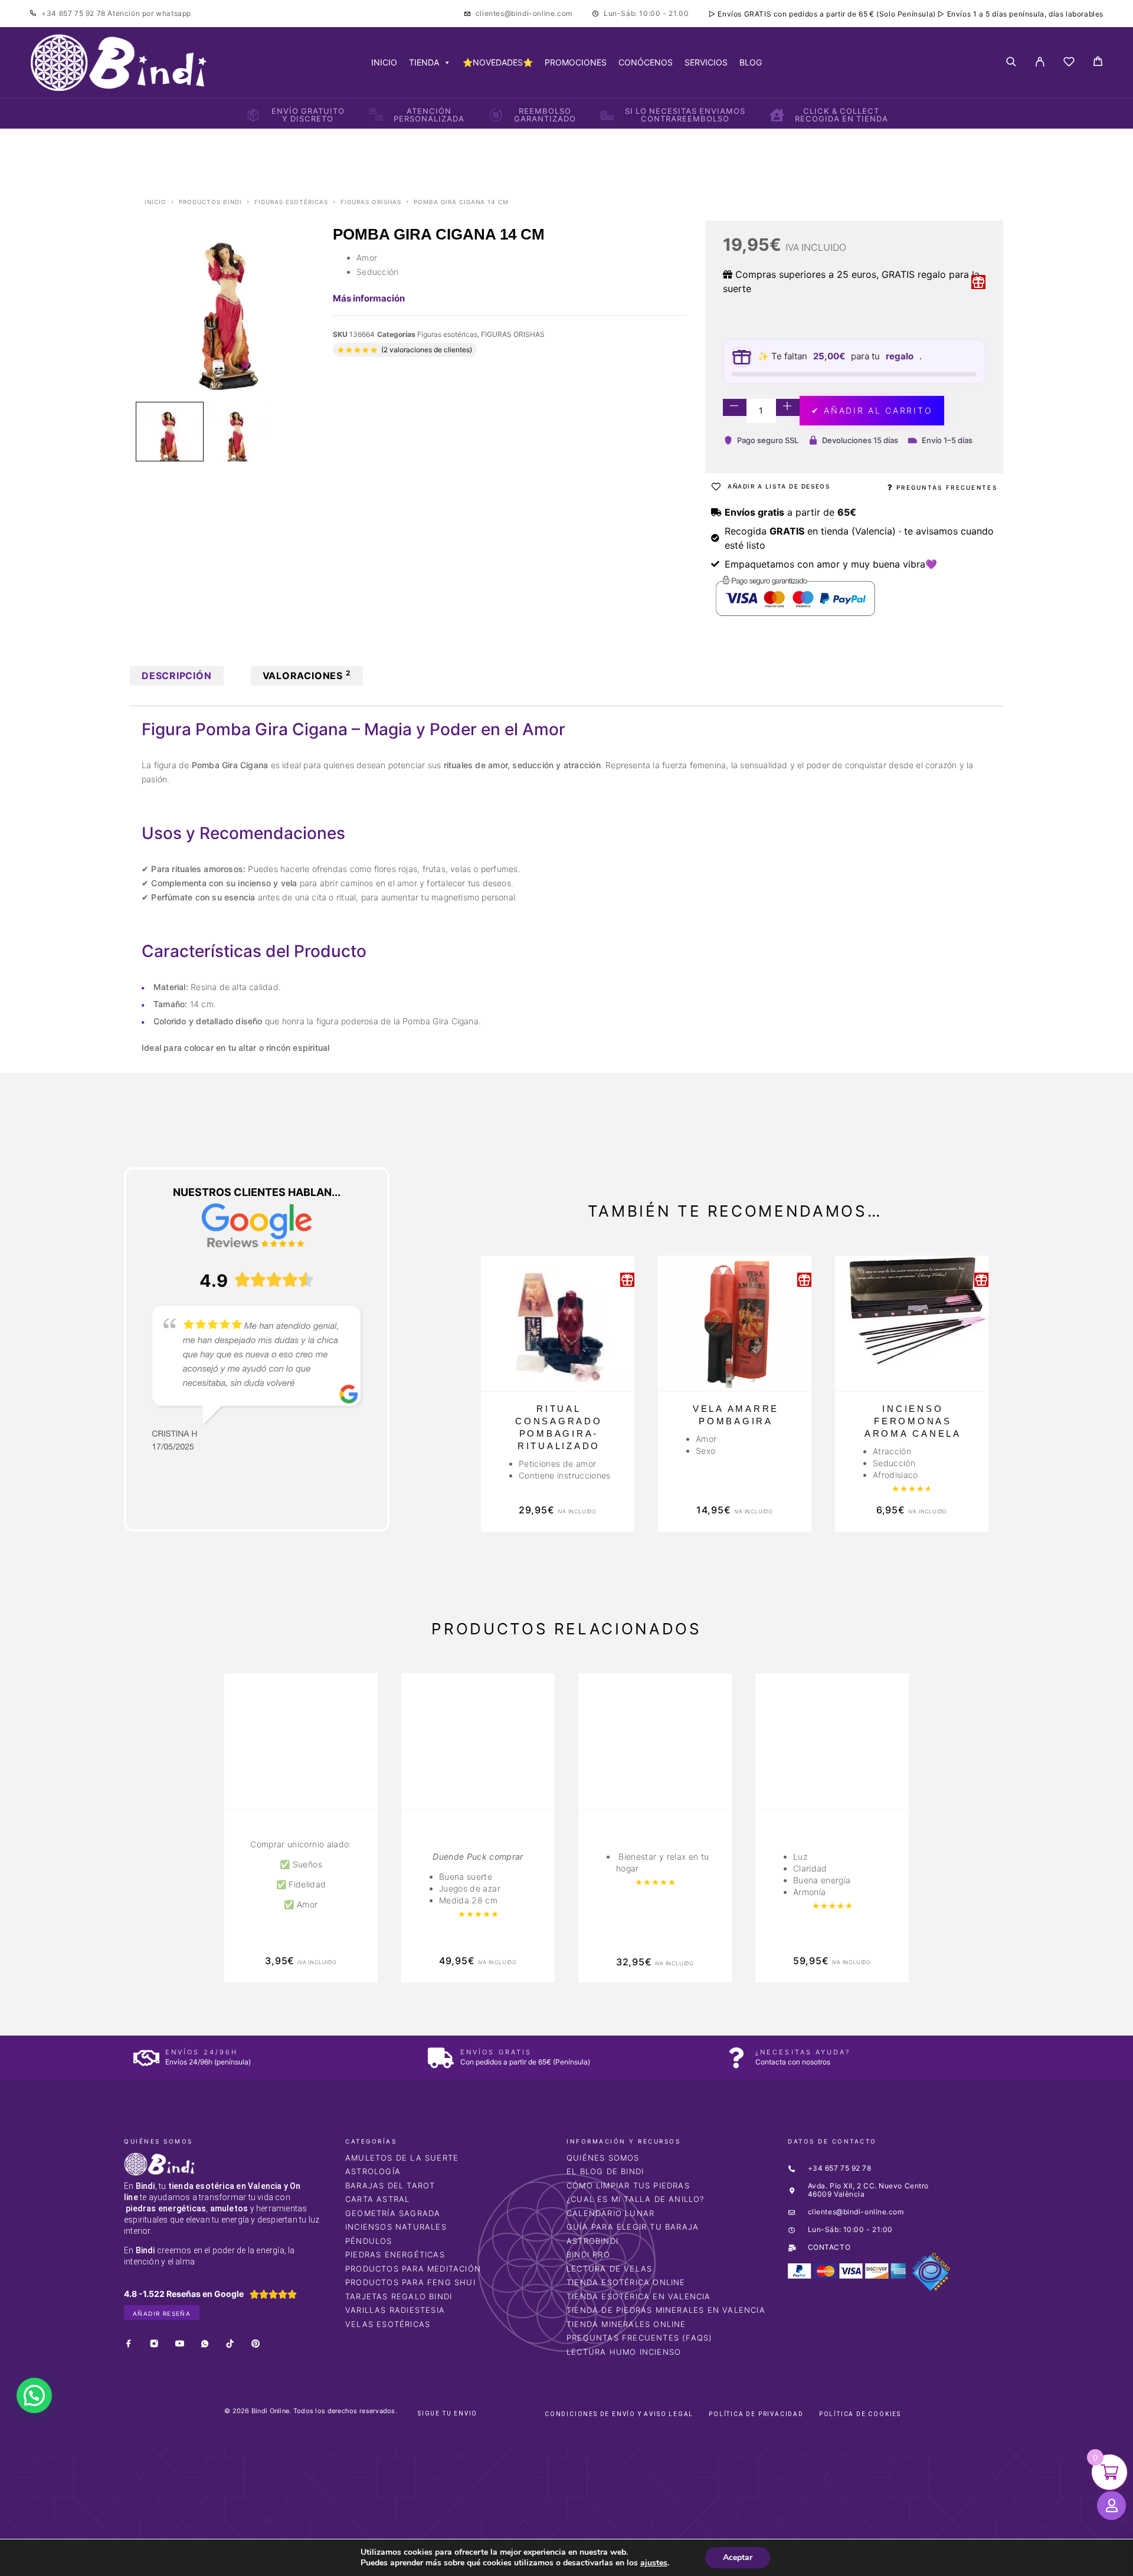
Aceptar (738, 2557)
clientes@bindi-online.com (524, 13)
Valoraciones (307, 675)
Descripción (177, 676)
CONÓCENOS (646, 62)
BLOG (751, 62)
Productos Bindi (210, 202)
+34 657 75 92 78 (74, 13)
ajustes (654, 2563)
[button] (34, 2395)
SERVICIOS (706, 62)
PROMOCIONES (576, 62)
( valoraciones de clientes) (427, 350)
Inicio (155, 202)
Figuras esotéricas (291, 202)
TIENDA (424, 62)
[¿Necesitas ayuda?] (736, 2058)
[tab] (177, 676)
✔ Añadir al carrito (872, 410)
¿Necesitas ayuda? (803, 2052)
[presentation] (180, 1828)
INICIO (384, 62)
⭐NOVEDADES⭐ (498, 62)
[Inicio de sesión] (1040, 63)
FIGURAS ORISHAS (371, 202)
